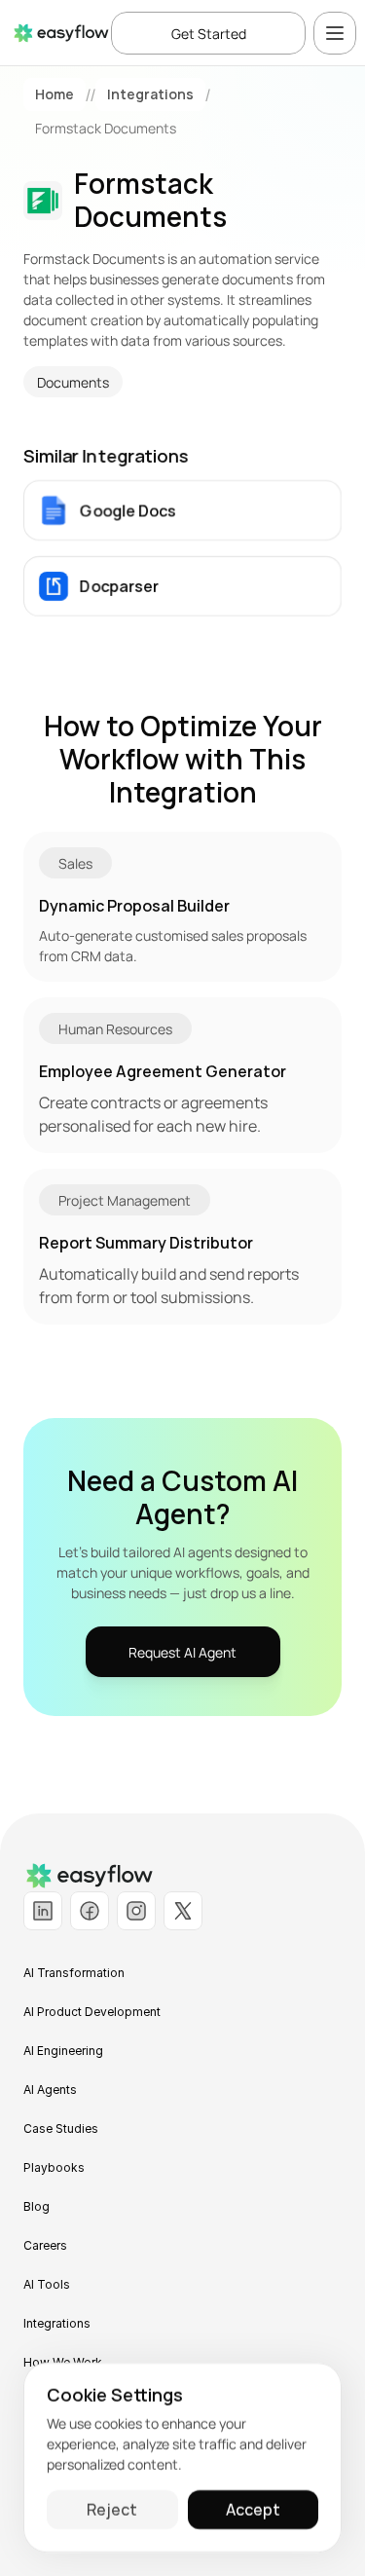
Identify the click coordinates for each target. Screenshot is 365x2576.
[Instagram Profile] (136, 1911)
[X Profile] (183, 1911)
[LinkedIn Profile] (43, 1911)
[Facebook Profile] (90, 1911)
